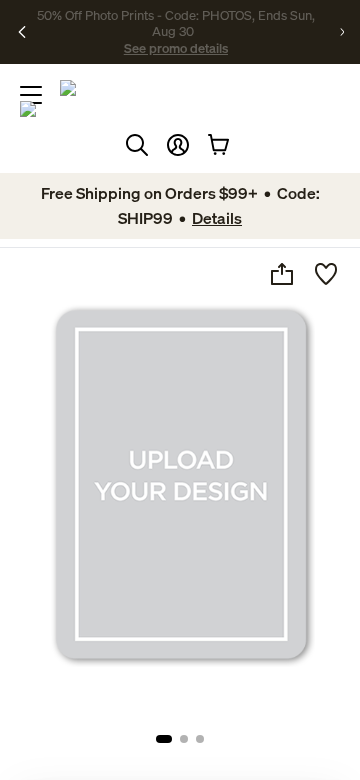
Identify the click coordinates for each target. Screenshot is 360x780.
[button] (178, 145)
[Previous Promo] (22, 32)
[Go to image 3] (200, 739)
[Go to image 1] (164, 739)
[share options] (282, 274)
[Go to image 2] (184, 739)
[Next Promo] (342, 32)
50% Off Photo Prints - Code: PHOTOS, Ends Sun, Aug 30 (176, 23)
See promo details (176, 48)
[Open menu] (31, 95)
